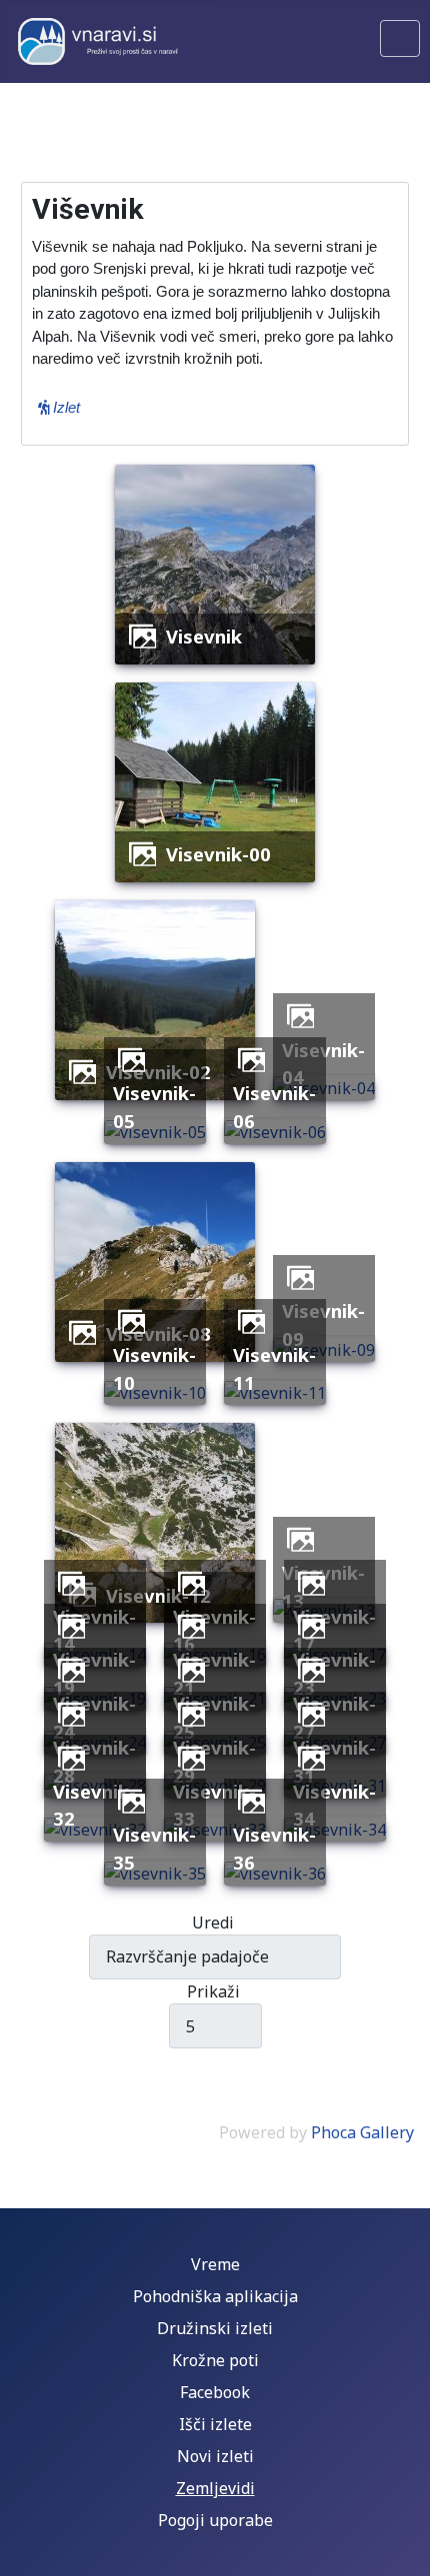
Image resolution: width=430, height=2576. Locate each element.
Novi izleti (215, 2456)
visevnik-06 (274, 1107)
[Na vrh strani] (405, 2551)
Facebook (215, 2392)
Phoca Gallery (362, 2132)
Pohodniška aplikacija (215, 2296)
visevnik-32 (94, 1805)
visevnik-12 (158, 1595)
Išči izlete (215, 2424)
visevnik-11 (274, 1368)
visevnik (204, 636)
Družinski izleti (215, 2328)
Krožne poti (215, 2360)
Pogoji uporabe (215, 2520)
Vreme (215, 2264)
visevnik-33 (214, 1805)
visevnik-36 (274, 1848)
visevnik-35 (154, 1848)
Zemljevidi (215, 2488)
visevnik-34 (334, 1805)
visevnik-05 (154, 1107)
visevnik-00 (218, 854)
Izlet (64, 407)
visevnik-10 (154, 1368)
